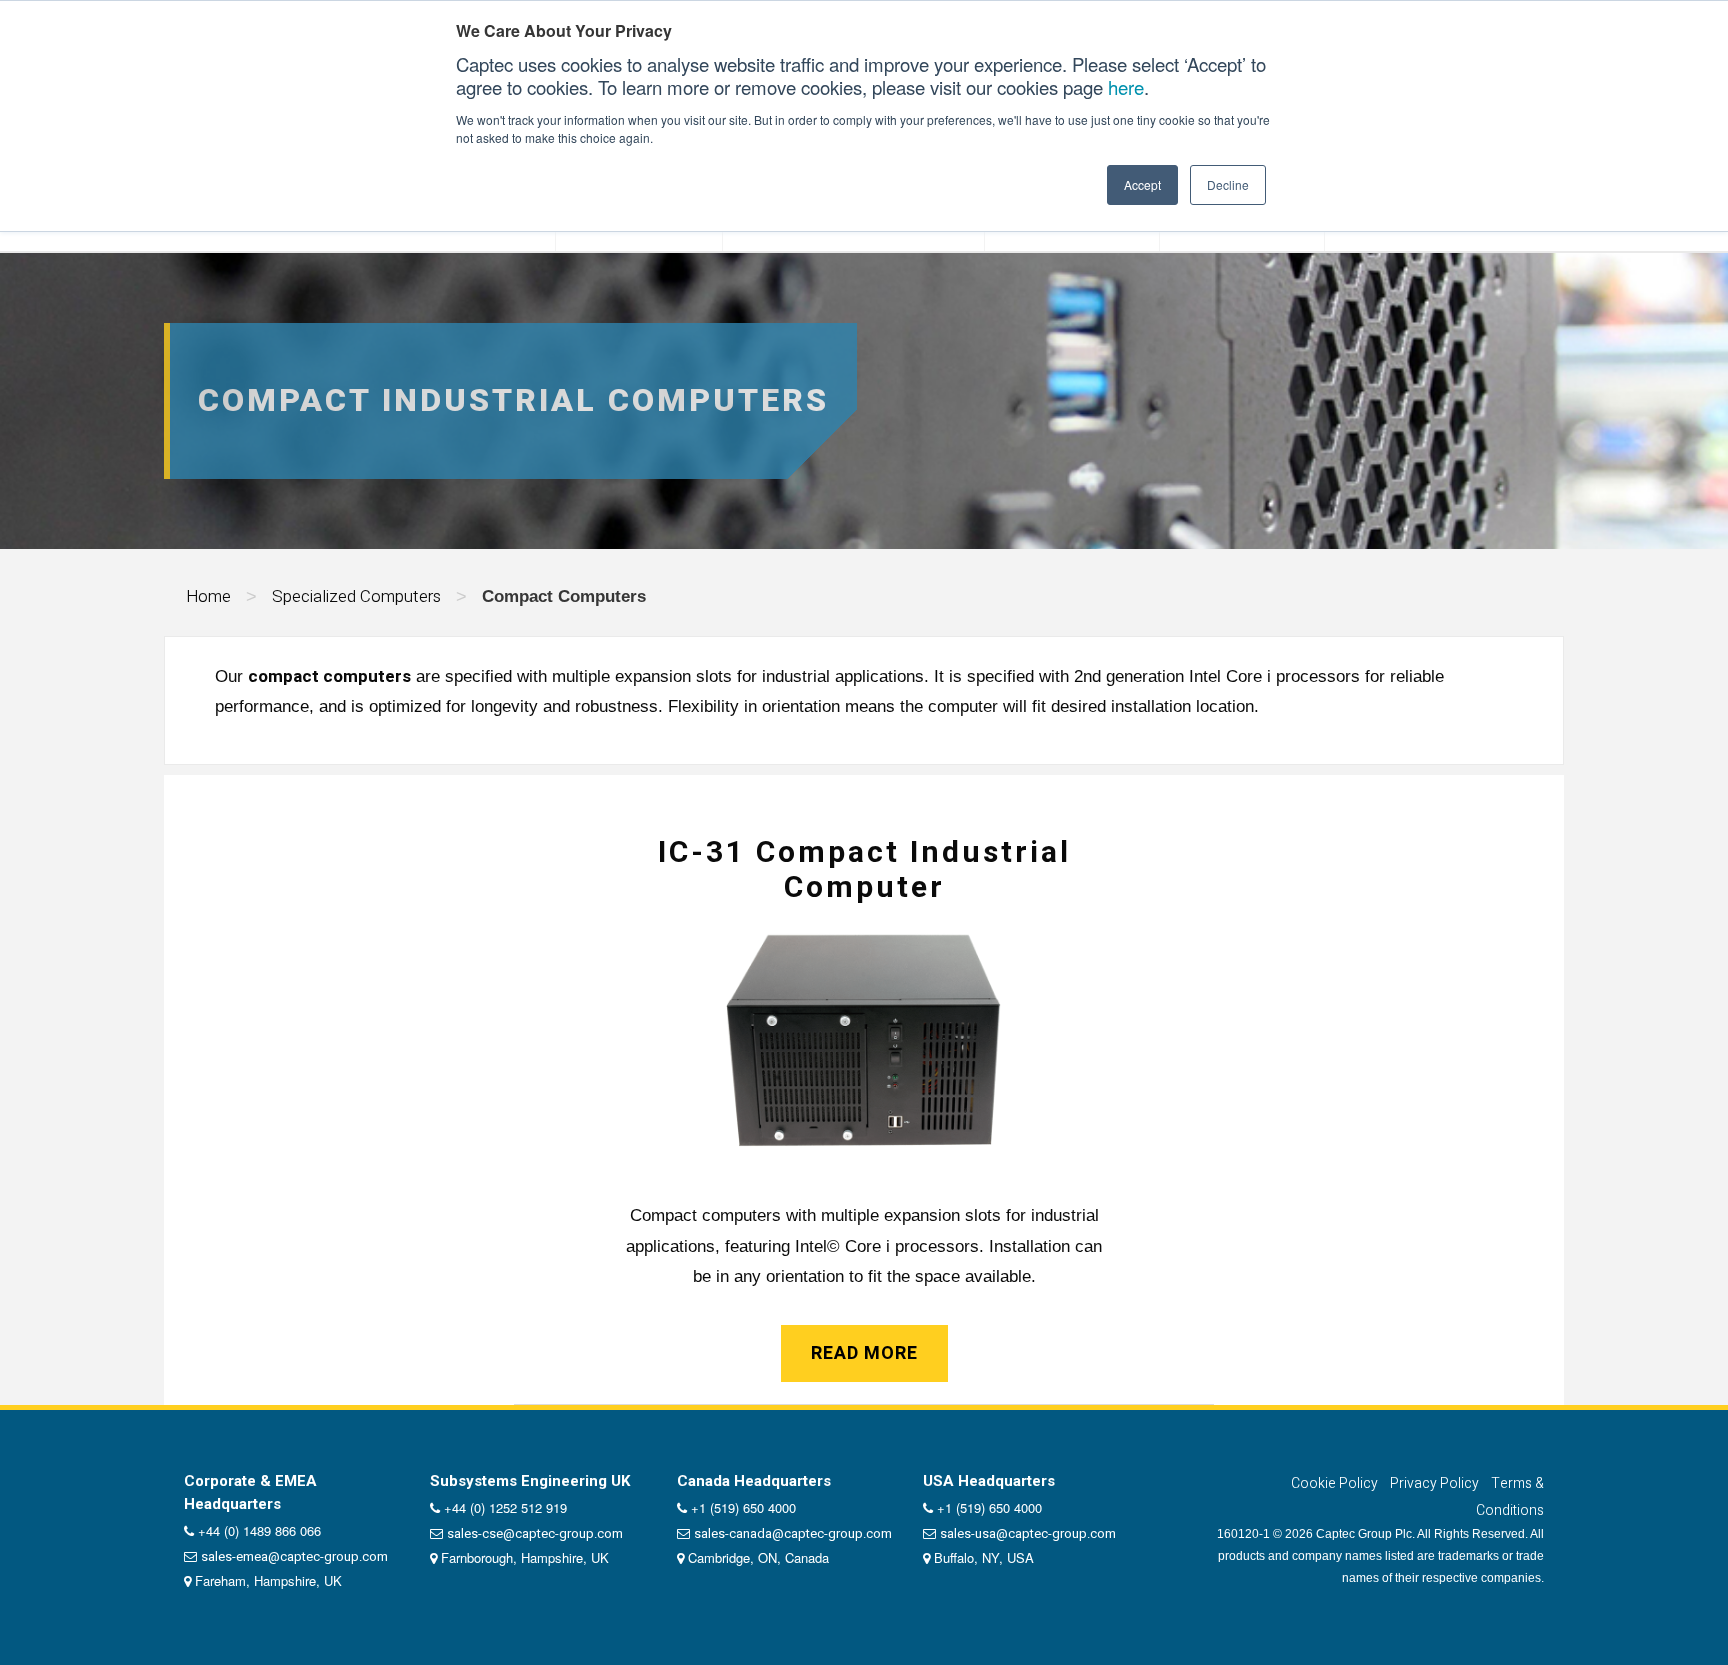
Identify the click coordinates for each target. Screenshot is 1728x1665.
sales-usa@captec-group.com (1028, 1533)
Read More (864, 1353)
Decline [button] (1228, 184)
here (1126, 87)
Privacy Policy (1434, 1483)
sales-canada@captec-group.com (793, 1533)
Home (208, 596)
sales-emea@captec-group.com (294, 1556)
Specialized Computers (356, 596)
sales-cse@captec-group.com (535, 1533)
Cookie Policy (1334, 1483)
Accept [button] (1142, 184)
